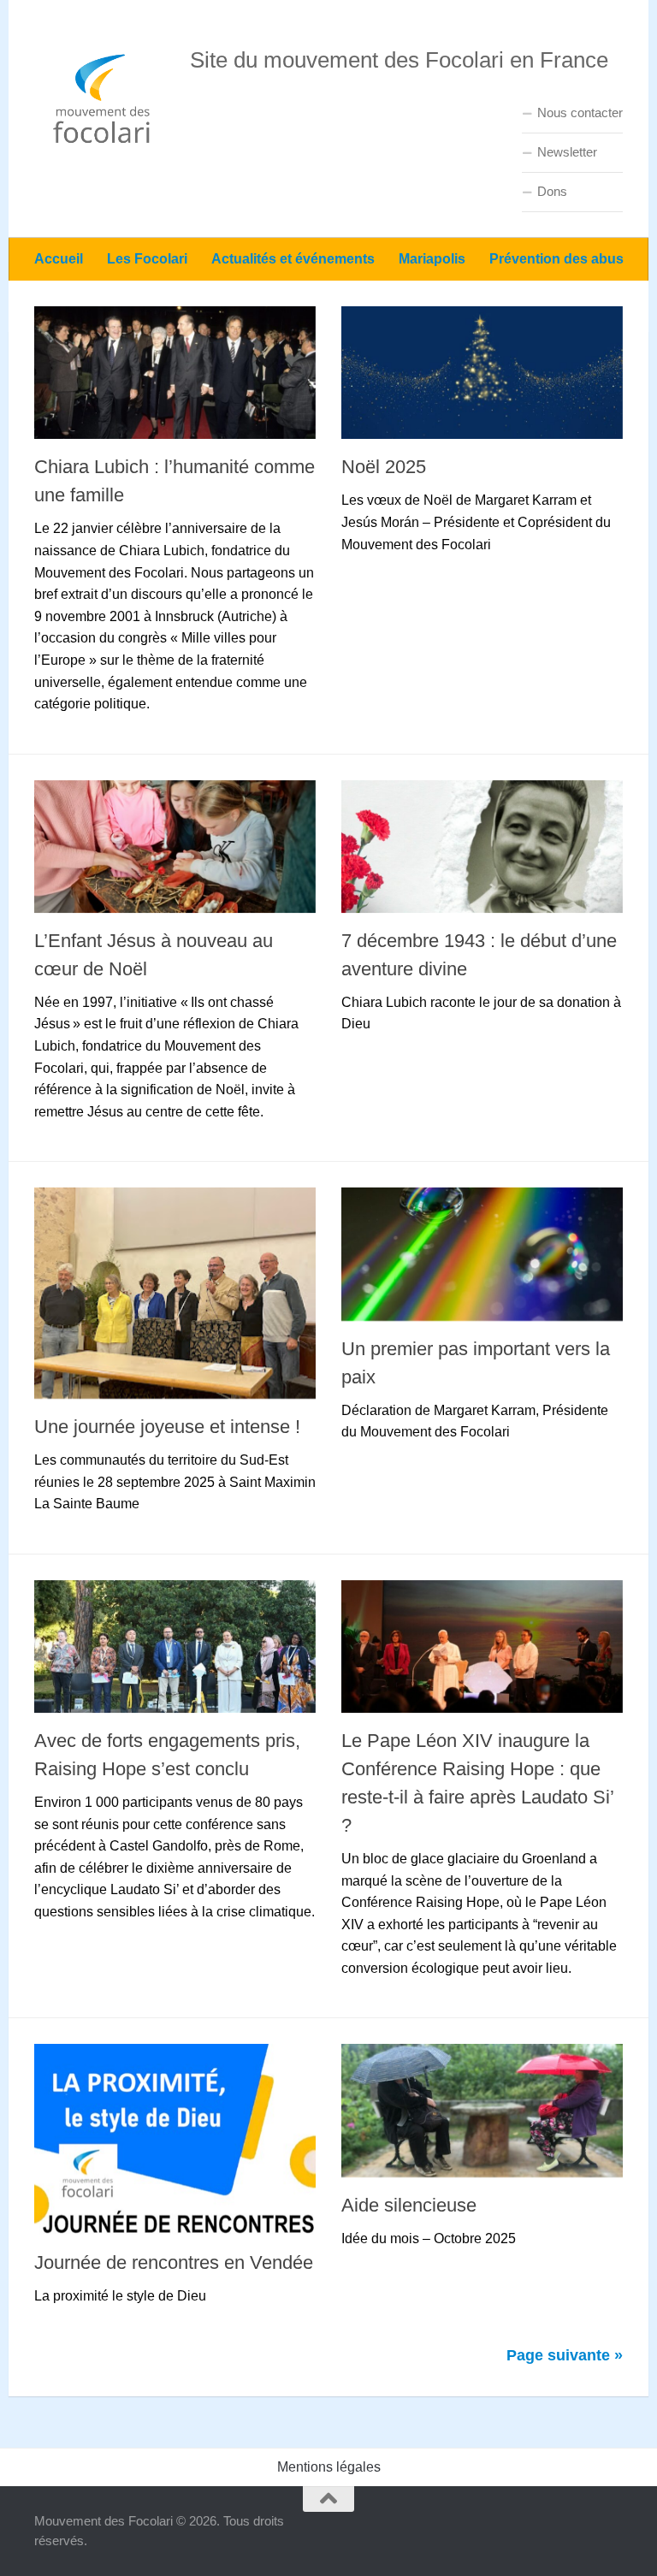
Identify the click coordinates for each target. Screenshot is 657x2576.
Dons (552, 191)
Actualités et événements (293, 259)
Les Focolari (147, 259)
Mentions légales (329, 2467)
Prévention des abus (556, 259)
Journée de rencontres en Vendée (174, 2262)
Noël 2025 (384, 467)
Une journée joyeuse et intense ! (167, 1427)
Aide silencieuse (409, 2205)
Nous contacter (580, 113)
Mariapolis (432, 259)
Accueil (59, 259)
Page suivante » (565, 2355)
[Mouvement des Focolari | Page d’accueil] (104, 98)
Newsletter (567, 152)
